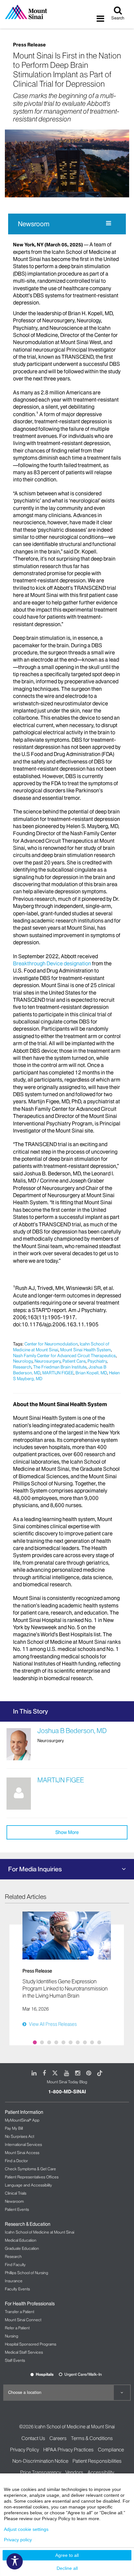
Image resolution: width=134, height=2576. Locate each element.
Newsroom (34, 224)
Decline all (67, 2568)
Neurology (23, 1361)
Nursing (12, 2336)
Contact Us (33, 2438)
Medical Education (21, 2240)
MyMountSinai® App (22, 2120)
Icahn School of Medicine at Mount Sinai (40, 2232)
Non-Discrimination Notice (40, 2461)
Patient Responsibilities (97, 2461)
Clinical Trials (16, 2193)
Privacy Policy (25, 2450)
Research (22, 1367)
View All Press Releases (53, 2024)
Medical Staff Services (24, 2352)
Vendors (74, 2472)
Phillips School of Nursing (27, 2273)
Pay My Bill (14, 2128)
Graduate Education (22, 2248)
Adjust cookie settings (26, 2529)
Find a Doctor (16, 2161)
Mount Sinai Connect (23, 2320)
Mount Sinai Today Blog (67, 2082)
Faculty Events (17, 2289)
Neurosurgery (47, 1361)
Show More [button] (67, 1832)
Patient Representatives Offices (32, 2177)
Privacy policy (18, 2540)
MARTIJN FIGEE (58, 1373)
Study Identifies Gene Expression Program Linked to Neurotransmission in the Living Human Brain (65, 1988)
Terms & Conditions (92, 2438)
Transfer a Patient (20, 2312)
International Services (23, 2144)
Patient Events (17, 2209)
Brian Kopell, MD (91, 1373)
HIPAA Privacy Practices (68, 2450)
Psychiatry (97, 1361)
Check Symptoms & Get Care (30, 2169)
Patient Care (74, 1361)
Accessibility (101, 2472)
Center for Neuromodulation (51, 1344)
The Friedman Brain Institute (60, 1367)
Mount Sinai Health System (86, 1350)
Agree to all (67, 2555)
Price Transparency (41, 2472)
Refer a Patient (17, 2328)
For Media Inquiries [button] (35, 1869)
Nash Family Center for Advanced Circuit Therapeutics (64, 1356)
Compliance (111, 2450)
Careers (58, 2438)
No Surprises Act (20, 2136)
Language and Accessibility (28, 2185)
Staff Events (15, 2360)
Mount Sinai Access (22, 2153)
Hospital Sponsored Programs (31, 2344)
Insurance (14, 2281)
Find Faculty (15, 2265)
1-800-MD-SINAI (67, 2092)
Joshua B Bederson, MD (72, 1731)
